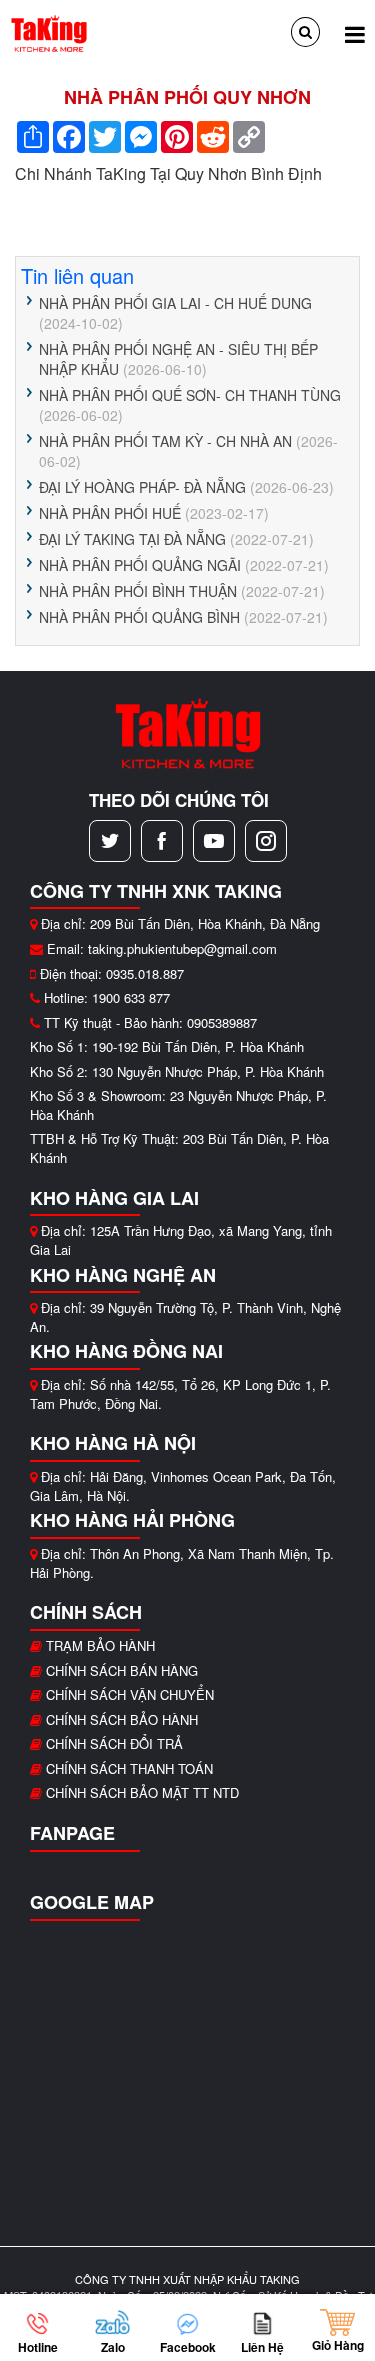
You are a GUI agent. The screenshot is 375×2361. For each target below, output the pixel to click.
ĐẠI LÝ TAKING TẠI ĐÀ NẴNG (132, 539)
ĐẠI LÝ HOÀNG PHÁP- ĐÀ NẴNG (142, 487)
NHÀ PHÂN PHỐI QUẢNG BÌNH (139, 617)
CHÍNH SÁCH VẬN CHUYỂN (130, 1694)
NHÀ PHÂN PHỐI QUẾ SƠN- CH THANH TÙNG (190, 395)
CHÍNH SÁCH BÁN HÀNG (122, 1670)
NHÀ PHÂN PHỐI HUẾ (110, 513)
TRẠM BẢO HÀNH (100, 1645)
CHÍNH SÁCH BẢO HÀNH (122, 1719)
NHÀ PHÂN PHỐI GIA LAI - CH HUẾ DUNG (175, 303)
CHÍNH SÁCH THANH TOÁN (129, 1768)
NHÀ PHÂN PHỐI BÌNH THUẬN (138, 591)
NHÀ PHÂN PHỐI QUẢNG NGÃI (142, 565)
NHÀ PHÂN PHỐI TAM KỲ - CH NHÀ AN (165, 441)
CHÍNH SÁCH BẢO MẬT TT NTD (142, 1792)
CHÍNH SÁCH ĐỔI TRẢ (114, 1743)
